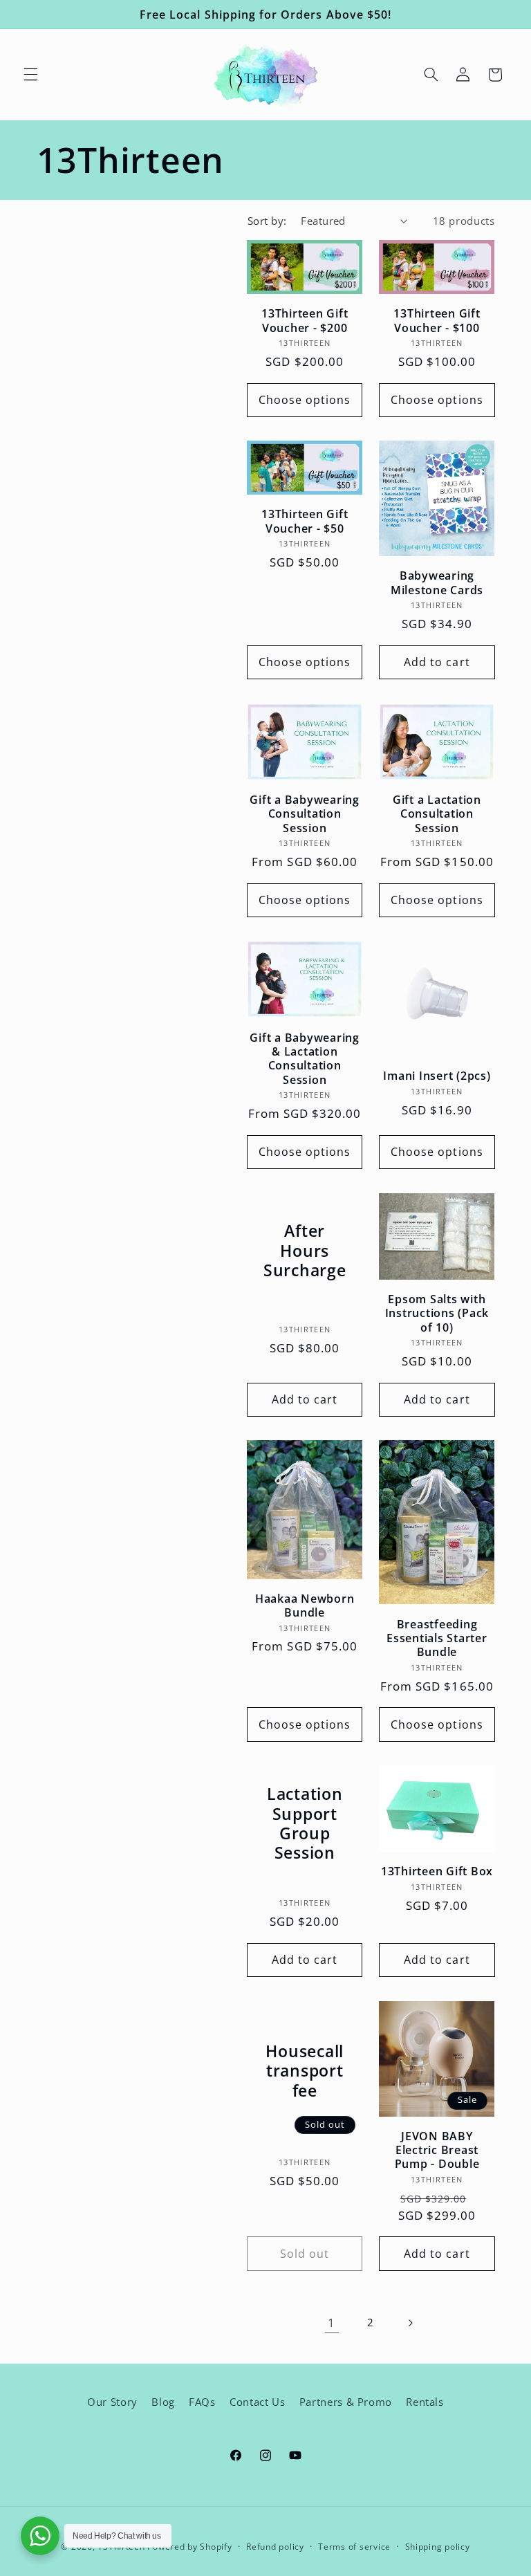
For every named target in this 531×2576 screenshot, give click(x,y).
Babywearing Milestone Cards (437, 583)
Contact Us (257, 2402)
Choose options (305, 400)
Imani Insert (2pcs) (437, 1076)
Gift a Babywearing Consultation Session (305, 814)
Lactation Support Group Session (305, 1824)
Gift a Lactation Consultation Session (437, 814)
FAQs (202, 2402)
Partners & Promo (346, 2402)
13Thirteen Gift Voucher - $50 (305, 521)
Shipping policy (438, 2547)
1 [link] (332, 2322)
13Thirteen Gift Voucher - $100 (437, 321)
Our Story (112, 2402)
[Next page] (410, 2323)
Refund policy (275, 2547)
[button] (30, 75)
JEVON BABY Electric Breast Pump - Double (437, 2150)
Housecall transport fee (305, 2071)
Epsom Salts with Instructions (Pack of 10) (437, 1313)
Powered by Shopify (189, 2547)
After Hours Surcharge (305, 1251)
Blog (163, 2402)
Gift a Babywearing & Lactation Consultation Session (305, 1059)
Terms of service (354, 2547)
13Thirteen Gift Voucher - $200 (305, 321)
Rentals (425, 2402)
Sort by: (267, 221)
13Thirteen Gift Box (437, 1871)
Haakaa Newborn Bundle (305, 1606)
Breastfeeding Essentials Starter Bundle (437, 1638)
